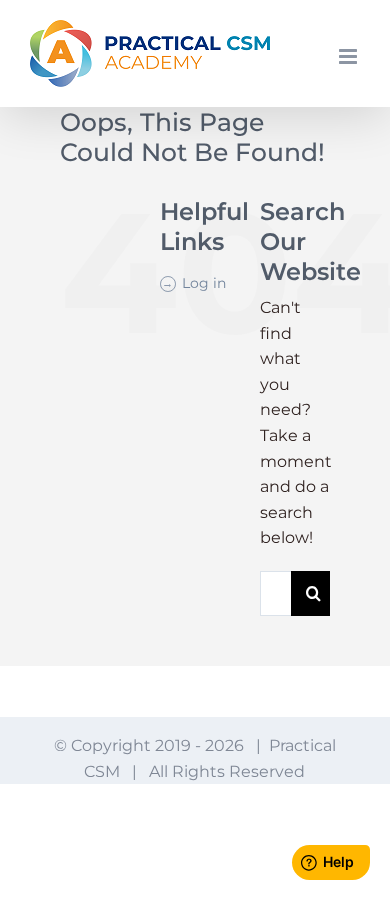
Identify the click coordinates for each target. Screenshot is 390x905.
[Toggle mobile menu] (349, 56)
